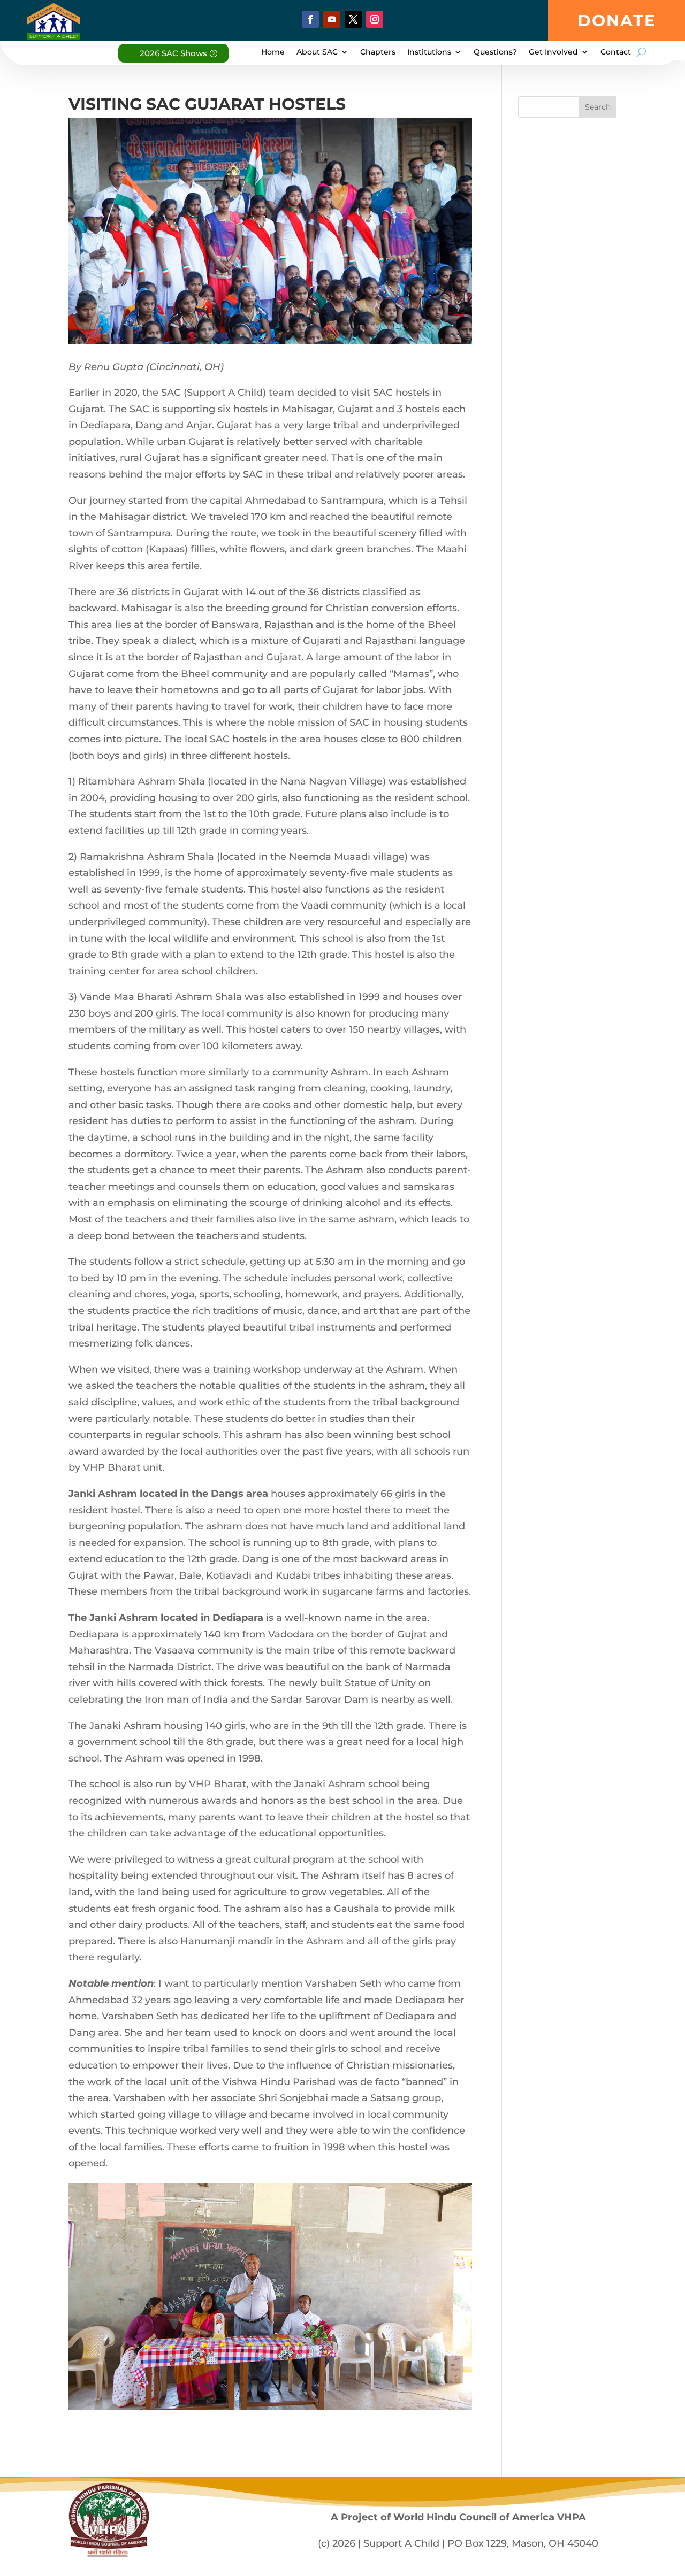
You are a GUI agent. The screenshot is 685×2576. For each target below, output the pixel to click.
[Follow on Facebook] (310, 19)
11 (297, 2385)
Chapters (378, 52)
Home (273, 52)
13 (315, 2385)
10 (288, 2385)
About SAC (317, 52)
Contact (616, 52)
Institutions (429, 52)
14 (325, 2385)
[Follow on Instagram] (375, 19)
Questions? (495, 52)
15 (334, 2385)
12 (306, 2385)
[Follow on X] (353, 19)
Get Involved (553, 52)
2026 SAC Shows (173, 53)
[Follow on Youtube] (332, 19)
